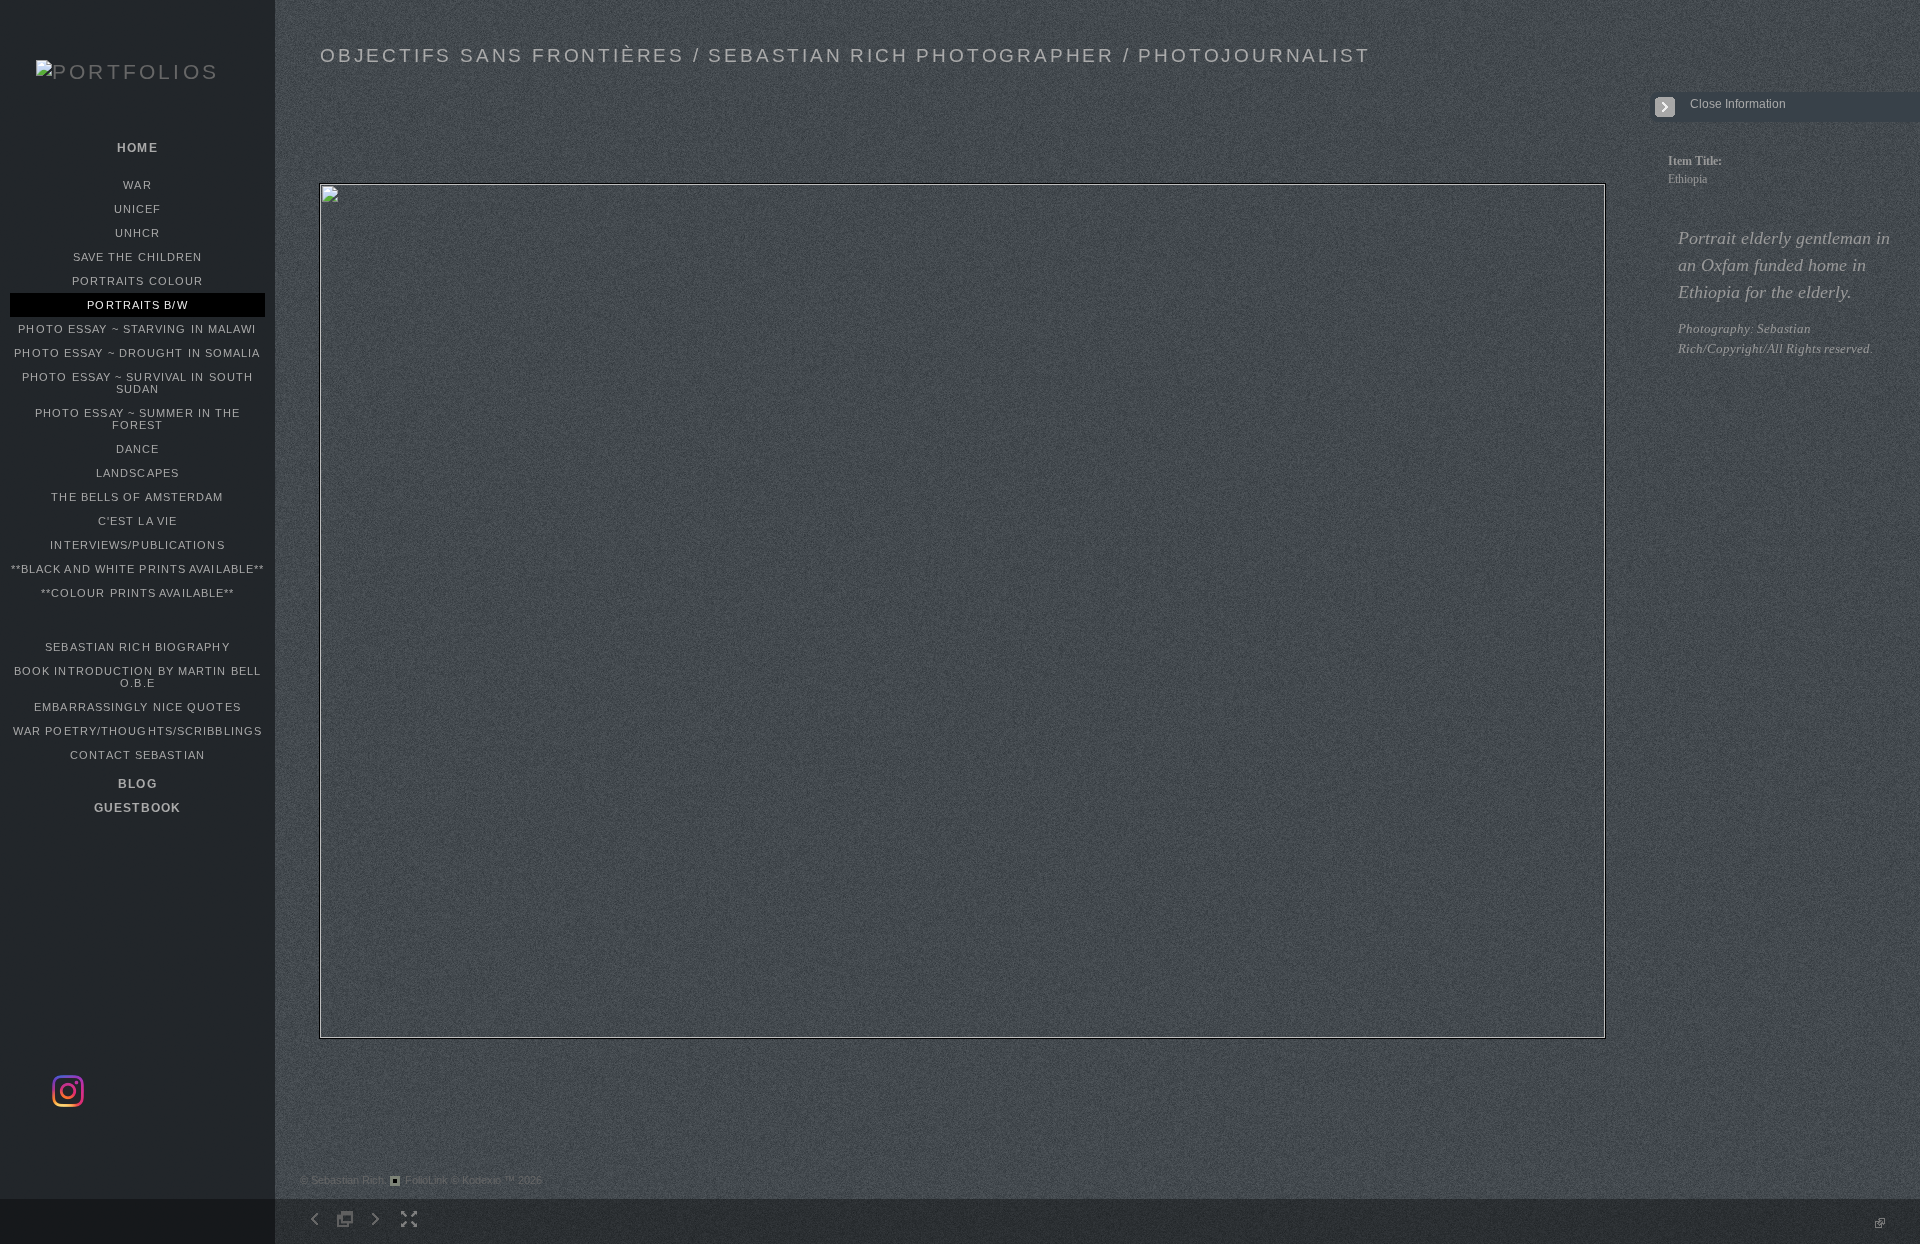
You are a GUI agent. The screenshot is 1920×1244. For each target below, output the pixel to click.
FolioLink (426, 1180)
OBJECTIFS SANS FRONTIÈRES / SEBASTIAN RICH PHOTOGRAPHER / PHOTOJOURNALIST (845, 55)
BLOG (137, 784)
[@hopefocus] (68, 1103)
